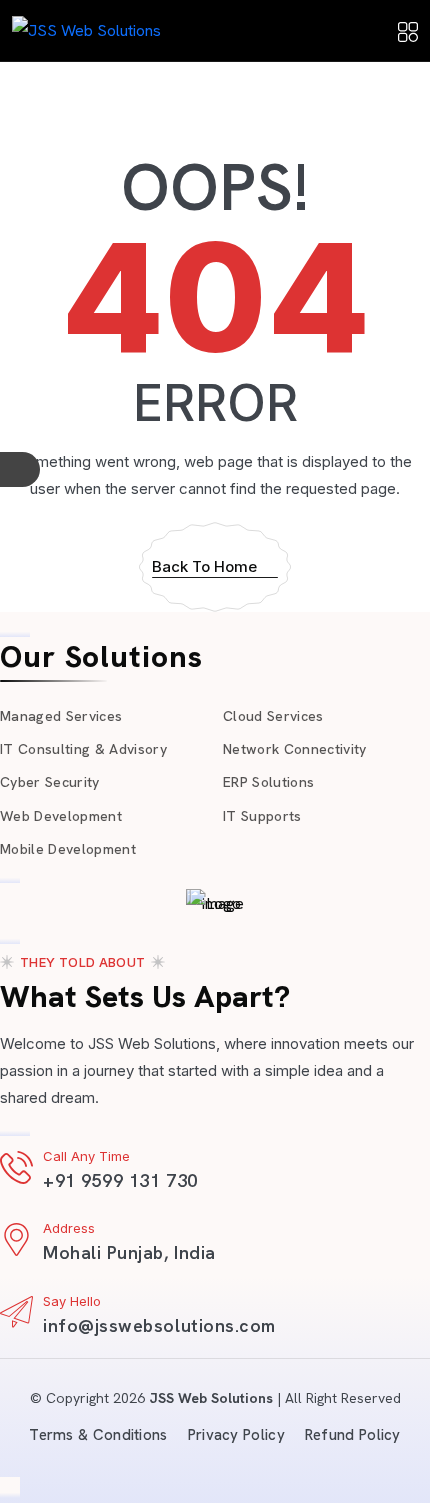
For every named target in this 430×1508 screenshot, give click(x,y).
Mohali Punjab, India (129, 1252)
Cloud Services (273, 716)
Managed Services (61, 716)
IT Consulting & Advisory (83, 749)
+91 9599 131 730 (120, 1180)
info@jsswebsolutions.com (159, 1325)
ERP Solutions (268, 782)
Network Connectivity (295, 749)
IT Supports (262, 816)
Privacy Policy (236, 1435)
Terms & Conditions (98, 1435)
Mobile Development (68, 849)
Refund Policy (353, 1435)
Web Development (61, 816)
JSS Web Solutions (211, 1398)
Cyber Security (50, 782)
